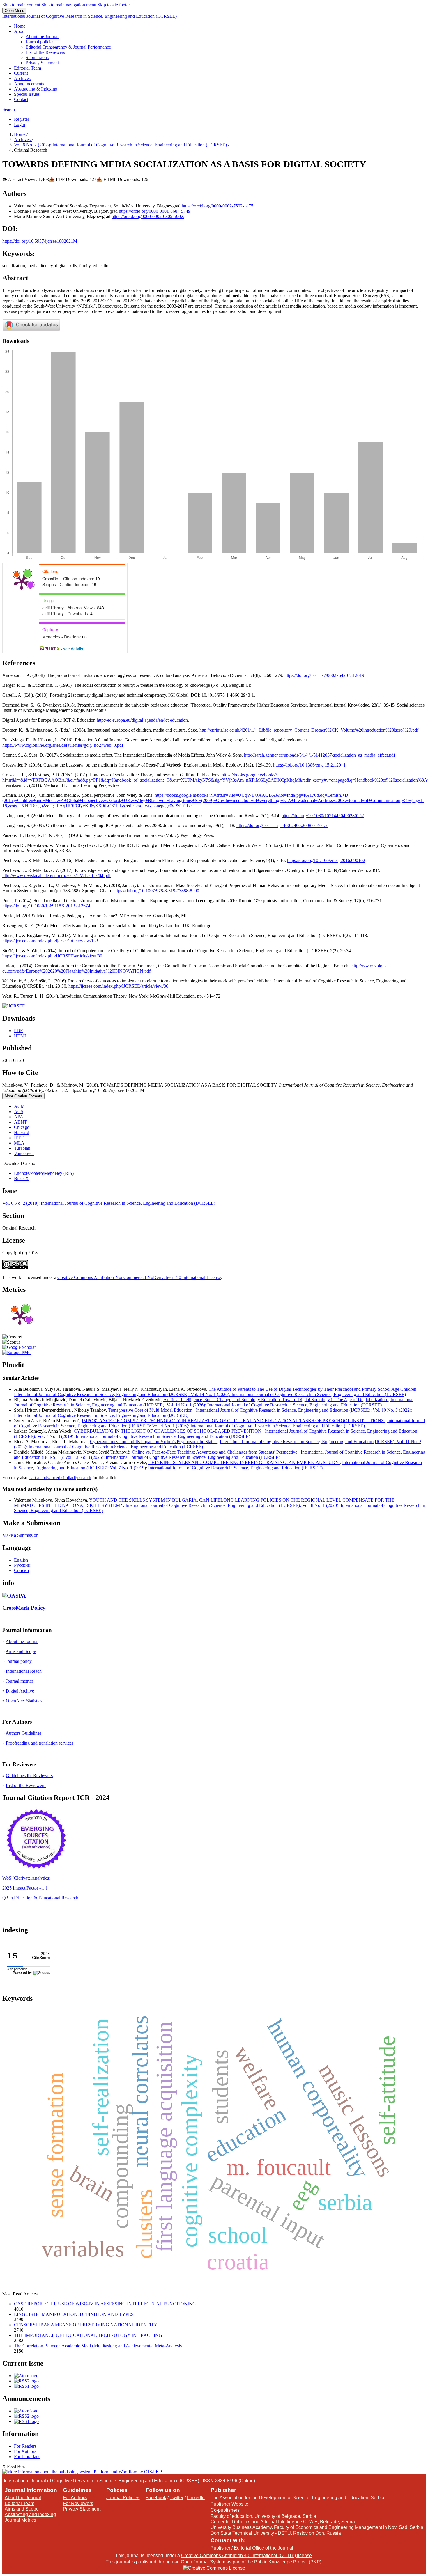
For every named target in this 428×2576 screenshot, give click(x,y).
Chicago (22, 1127)
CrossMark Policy (24, 1608)
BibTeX (21, 1178)
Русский (22, 1565)
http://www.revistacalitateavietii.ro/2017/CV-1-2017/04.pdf (56, 875)
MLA (19, 1143)
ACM (19, 1106)
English (21, 1560)
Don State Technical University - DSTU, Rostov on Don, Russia (276, 2533)
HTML (21, 1036)
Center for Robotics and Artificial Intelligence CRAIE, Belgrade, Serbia (283, 2522)
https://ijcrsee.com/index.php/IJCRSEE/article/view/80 (52, 956)
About (20, 31)
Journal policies (40, 42)
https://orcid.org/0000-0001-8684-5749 (155, 211)
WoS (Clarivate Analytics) (26, 1878)
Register (22, 119)
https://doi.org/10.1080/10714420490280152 (323, 816)
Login (20, 124)
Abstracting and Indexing (30, 2514)
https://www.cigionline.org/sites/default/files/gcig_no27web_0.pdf (63, 745)
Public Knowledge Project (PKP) (288, 2562)
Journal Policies (123, 2498)
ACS (19, 1112)
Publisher (220, 2548)
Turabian (22, 1148)
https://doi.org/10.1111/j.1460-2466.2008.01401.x (282, 825)
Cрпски (22, 1570)
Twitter (177, 2498)
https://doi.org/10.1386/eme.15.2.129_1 (309, 765)
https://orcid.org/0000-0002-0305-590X (148, 216)
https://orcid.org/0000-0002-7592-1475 (217, 206)
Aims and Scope (21, 1651)
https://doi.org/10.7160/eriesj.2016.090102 (326, 860)
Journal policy (19, 1661)
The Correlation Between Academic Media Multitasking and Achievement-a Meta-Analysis (98, 2346)
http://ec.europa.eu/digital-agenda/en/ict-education (142, 720)
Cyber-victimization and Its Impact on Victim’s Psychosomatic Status (154, 1442)
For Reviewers (78, 2503)
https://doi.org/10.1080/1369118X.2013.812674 (46, 906)
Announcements (29, 84)
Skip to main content (21, 5)
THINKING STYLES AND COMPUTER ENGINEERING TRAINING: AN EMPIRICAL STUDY (244, 1462)
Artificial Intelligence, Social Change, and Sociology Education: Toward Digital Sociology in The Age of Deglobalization (276, 1400)
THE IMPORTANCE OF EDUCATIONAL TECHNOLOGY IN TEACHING (88, 2335)
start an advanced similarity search (60, 1478)
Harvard (22, 1132)
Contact (21, 99)
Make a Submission (20, 1535)
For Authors (25, 2451)
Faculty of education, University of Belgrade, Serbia (263, 2516)
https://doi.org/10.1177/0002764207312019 (324, 675)
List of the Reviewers (45, 52)
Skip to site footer (114, 5)
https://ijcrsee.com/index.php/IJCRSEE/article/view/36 (118, 986)
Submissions (37, 57)
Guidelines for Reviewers (29, 1776)
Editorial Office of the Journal (263, 2548)
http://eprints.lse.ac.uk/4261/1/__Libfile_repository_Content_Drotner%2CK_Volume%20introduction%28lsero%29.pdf (309, 730)
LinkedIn (196, 2498)
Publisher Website (229, 2504)
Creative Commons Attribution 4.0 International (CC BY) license (246, 2555)
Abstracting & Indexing (36, 89)
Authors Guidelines (23, 1733)
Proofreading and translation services (40, 1743)
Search (9, 109)
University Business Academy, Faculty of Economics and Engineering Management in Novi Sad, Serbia (317, 2527)
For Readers (25, 2446)
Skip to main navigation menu (69, 5)
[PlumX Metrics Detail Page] (22, 582)
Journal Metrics (20, 2520)
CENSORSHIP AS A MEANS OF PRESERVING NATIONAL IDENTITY (86, 2325)
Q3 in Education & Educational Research (40, 1898)
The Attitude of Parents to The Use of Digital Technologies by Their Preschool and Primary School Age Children (313, 1389)
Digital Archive (20, 1691)
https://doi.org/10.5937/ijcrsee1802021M (40, 241)
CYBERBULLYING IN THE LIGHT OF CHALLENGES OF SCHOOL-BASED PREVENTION (168, 1431)
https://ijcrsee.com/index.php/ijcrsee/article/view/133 (50, 941)
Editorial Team (28, 68)
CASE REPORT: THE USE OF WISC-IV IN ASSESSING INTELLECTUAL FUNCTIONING (105, 2304)
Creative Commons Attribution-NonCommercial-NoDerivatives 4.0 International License (139, 1277)
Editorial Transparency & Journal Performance (68, 47)
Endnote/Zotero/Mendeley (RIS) (44, 1173)
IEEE (19, 1138)
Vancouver (24, 1153)
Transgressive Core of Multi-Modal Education (151, 1410)
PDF (18, 1031)
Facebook (156, 2498)
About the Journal (42, 37)
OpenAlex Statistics (24, 1701)
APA (19, 1117)
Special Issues (27, 94)
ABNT (21, 1122)
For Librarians (27, 2457)
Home (20, 26)
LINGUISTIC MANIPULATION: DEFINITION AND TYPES (74, 2314)
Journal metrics (20, 1681)
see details (73, 649)
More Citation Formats (23, 1096)
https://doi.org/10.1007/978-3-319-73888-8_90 (156, 891)
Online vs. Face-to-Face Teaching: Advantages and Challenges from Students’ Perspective (215, 1452)
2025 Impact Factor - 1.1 (25, 1888)
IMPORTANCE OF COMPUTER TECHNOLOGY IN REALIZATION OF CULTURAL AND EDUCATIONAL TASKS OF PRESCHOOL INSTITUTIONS (233, 1421)
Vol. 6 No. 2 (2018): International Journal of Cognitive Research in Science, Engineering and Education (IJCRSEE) (121, 145)
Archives (22, 78)
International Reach (24, 1671)
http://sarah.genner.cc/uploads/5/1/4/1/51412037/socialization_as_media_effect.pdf (320, 755)
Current (21, 73)
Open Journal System (203, 2562)
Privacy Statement (42, 63)
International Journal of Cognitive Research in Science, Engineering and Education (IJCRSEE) (90, 16)
